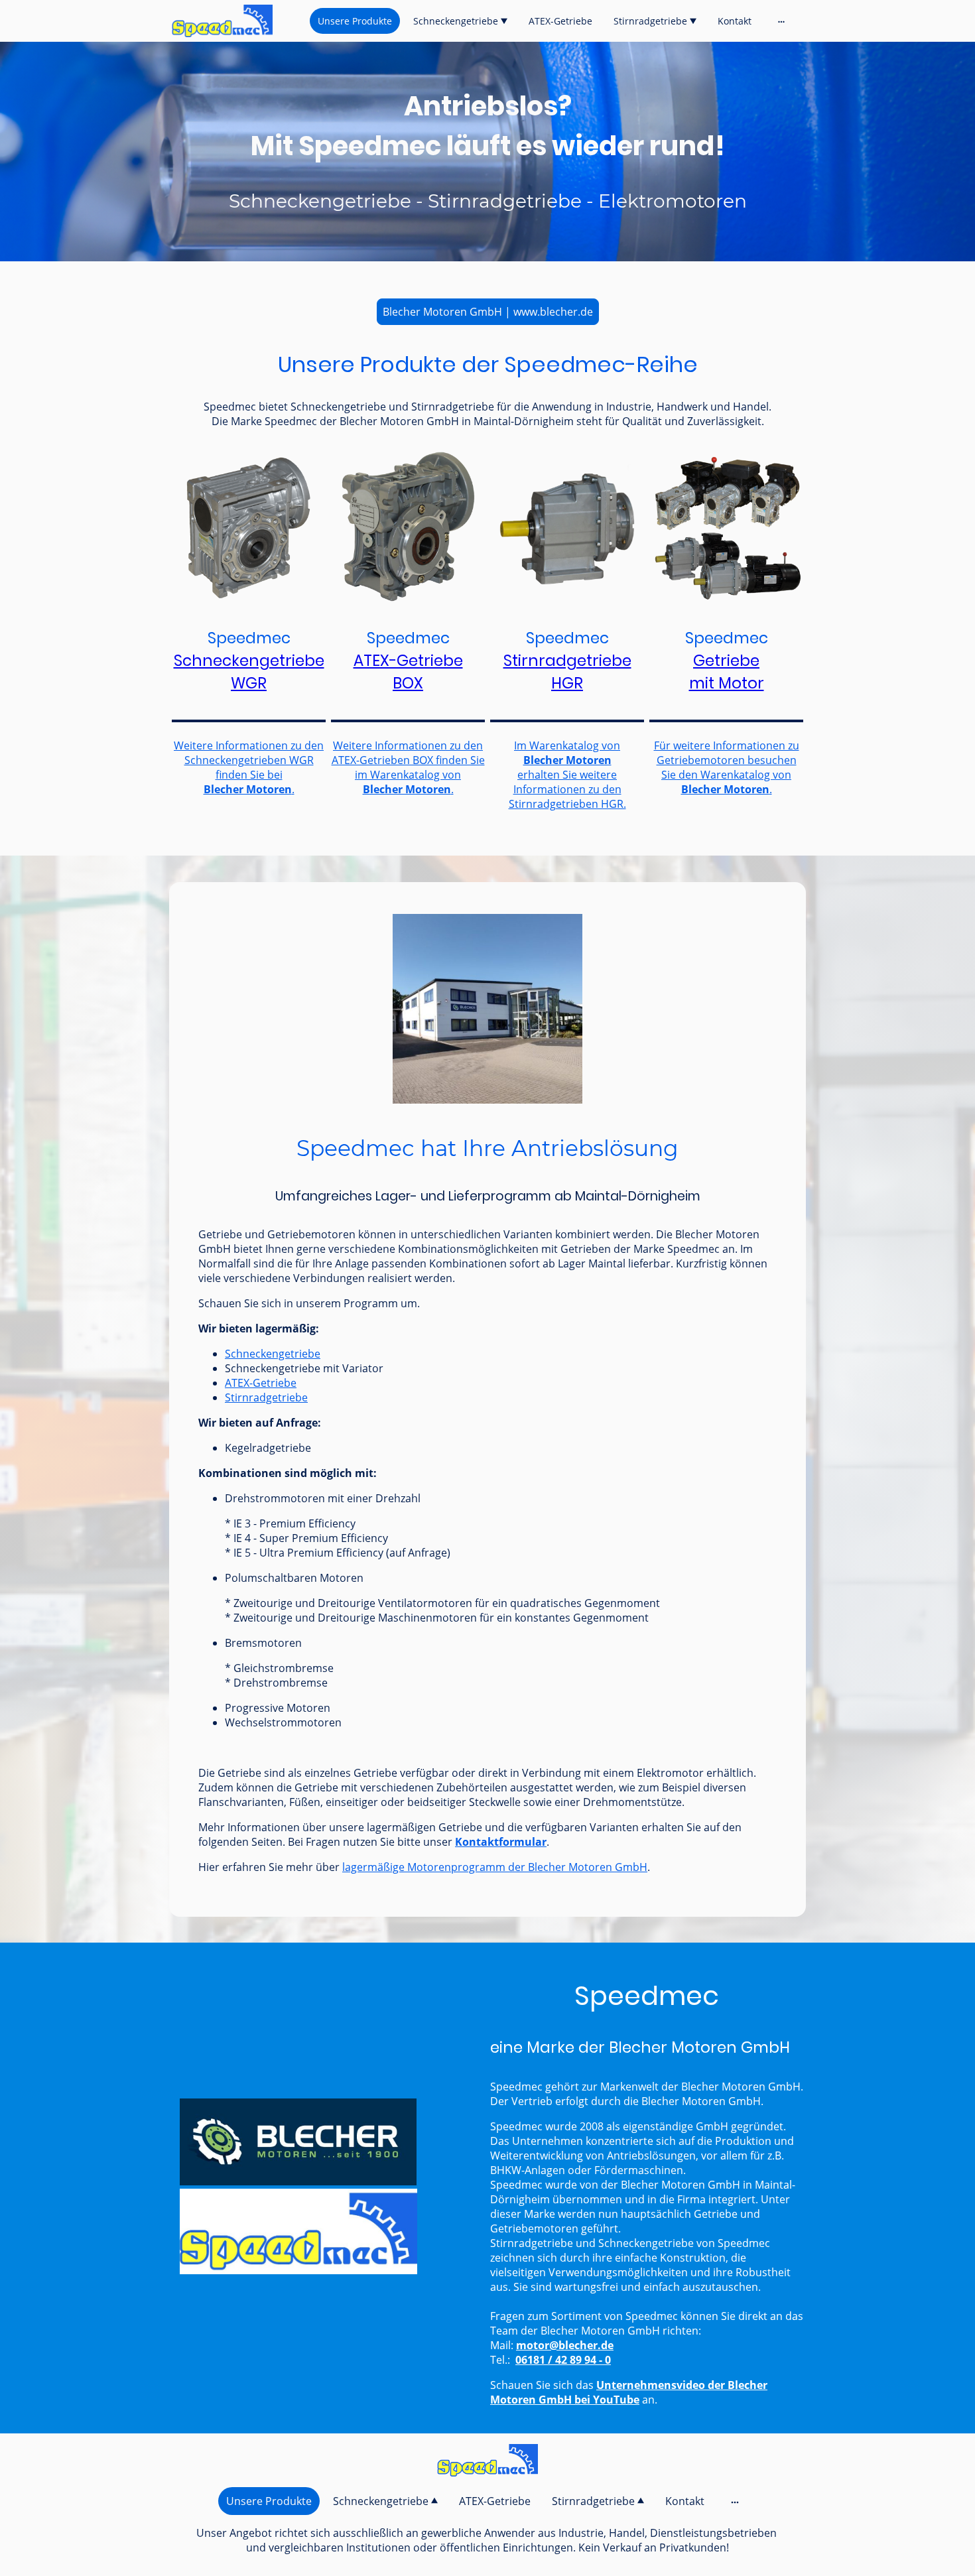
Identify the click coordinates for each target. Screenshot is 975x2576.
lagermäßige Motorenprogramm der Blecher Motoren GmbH (495, 1867)
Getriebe (726, 661)
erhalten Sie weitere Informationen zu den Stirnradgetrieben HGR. (567, 789)
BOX (408, 683)
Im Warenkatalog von (567, 745)
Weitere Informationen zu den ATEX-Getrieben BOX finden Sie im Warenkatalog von (408, 760)
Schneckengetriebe (273, 1354)
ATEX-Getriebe (408, 661)
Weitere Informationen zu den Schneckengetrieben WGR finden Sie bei (249, 760)
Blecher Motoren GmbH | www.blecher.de (488, 312)
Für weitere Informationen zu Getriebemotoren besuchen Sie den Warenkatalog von (727, 760)
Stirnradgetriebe (266, 1397)
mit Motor (727, 683)
